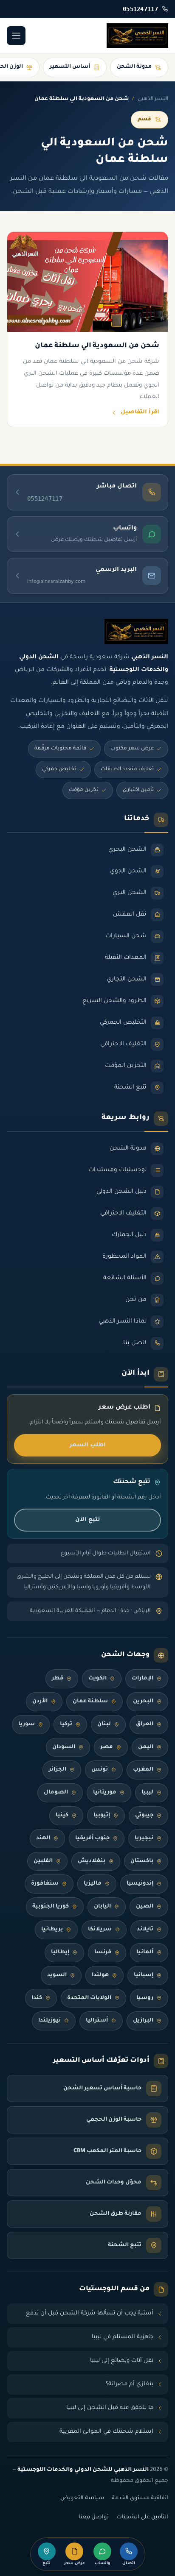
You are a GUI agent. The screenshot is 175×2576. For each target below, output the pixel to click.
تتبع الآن (87, 1520)
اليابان (102, 1907)
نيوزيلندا (49, 2021)
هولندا (100, 1975)
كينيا (62, 1816)
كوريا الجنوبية (51, 1907)
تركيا (66, 1724)
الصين (145, 1907)
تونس (100, 1770)
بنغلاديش (92, 1861)
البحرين (143, 1702)
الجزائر (58, 1770)
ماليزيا (93, 1884)
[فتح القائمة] (16, 36)
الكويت (97, 1679)
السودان (64, 1747)
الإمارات (143, 1679)
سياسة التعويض (82, 2498)
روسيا (145, 1998)
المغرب (143, 1770)
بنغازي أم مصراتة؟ (130, 2384)
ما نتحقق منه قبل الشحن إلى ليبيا (110, 2408)
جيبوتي (144, 1816)
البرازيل (143, 2021)
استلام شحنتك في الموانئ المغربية (106, 2432)
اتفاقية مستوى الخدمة (140, 2498)
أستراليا (97, 2021)
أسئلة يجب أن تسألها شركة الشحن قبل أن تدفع (90, 2313)
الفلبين (43, 1861)
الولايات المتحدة (89, 1998)
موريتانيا (105, 1793)
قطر (58, 1679)
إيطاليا (60, 1952)
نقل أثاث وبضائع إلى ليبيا (122, 2361)
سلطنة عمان (90, 1702)
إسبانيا (144, 1975)
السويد (57, 1975)
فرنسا (103, 1952)
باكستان (142, 1861)
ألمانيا (145, 1952)
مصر (107, 1747)
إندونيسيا (140, 1884)
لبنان (104, 1724)
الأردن (40, 1702)
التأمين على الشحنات (142, 2518)
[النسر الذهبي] (137, 36)
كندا (37, 1998)
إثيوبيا (102, 1816)
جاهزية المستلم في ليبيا (123, 2337)
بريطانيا (52, 1930)
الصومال (56, 1793)
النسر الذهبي (153, 99)
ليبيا (147, 1793)
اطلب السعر (88, 1445)
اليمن (146, 1747)
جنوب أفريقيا (92, 1838)
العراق (145, 1724)
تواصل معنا (94, 2518)
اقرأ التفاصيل (140, 412)
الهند (43, 1838)
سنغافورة (45, 1884)
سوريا (27, 1724)
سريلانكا (100, 1930)
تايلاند (145, 1930)
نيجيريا (144, 1838)
